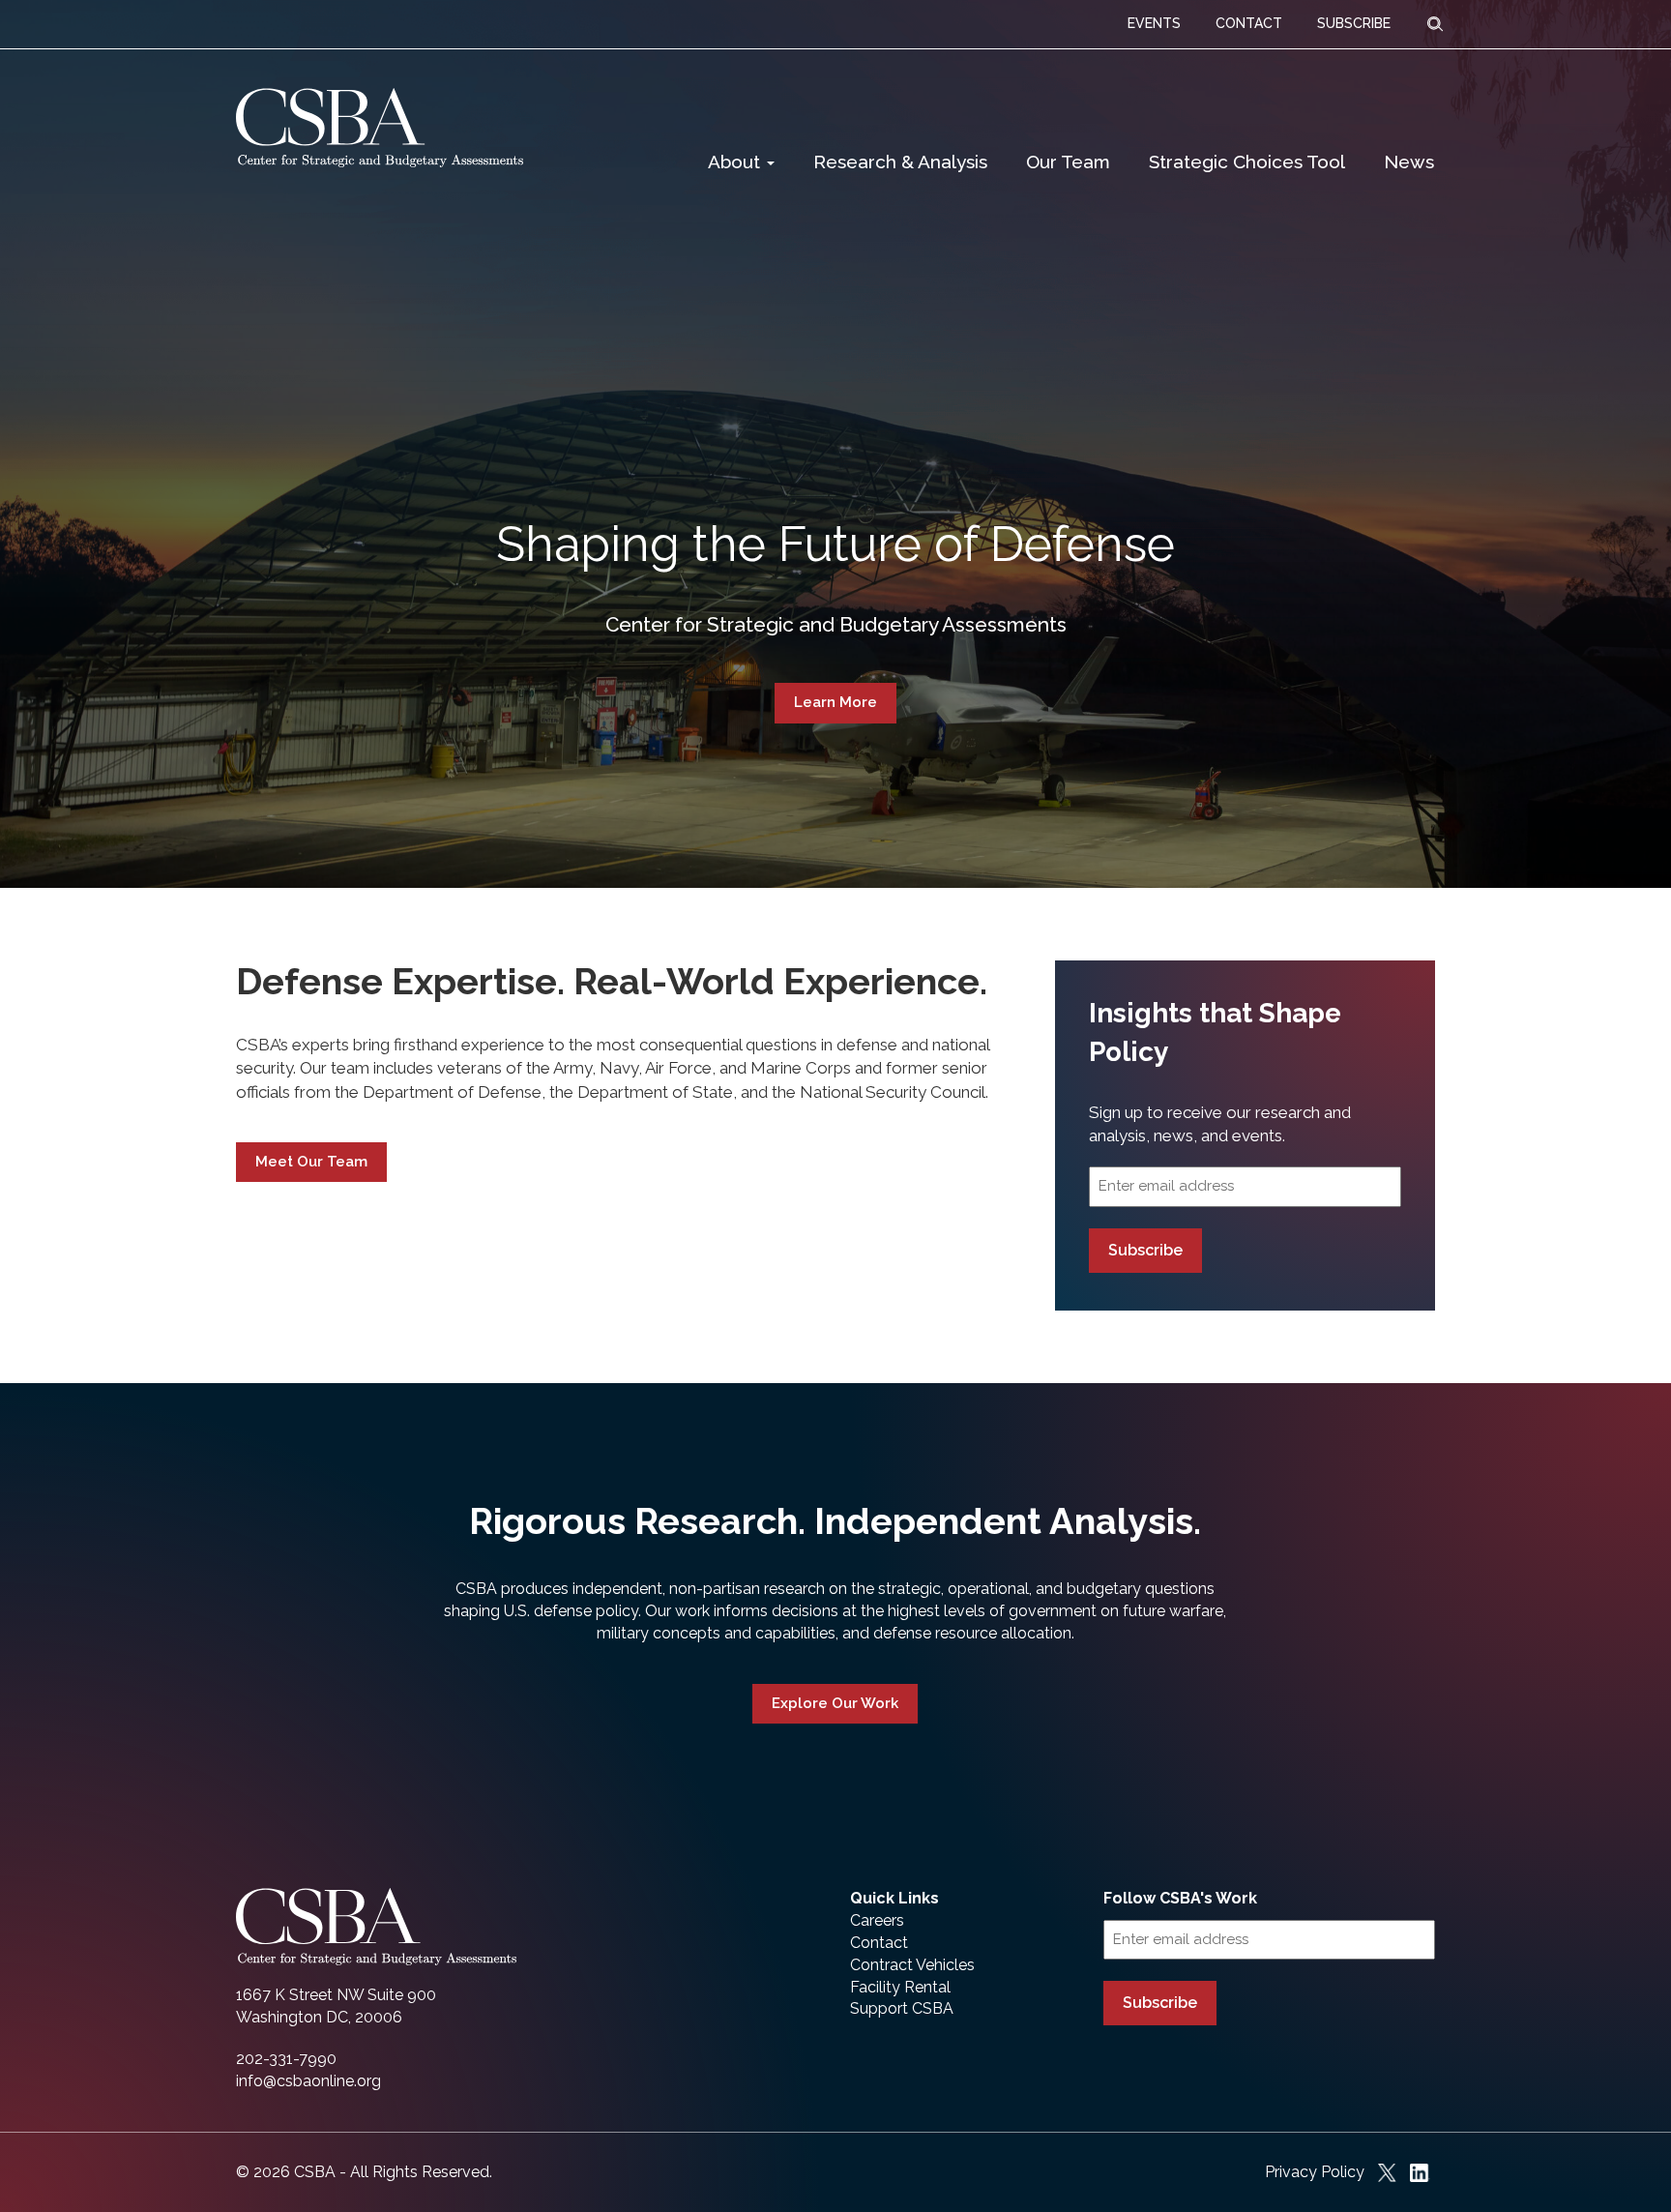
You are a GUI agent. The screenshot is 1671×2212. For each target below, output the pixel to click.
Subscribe (1145, 1250)
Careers (877, 1920)
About (736, 162)
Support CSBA (902, 2008)
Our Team (1068, 162)
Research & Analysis (900, 162)
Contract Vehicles (912, 1965)
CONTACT (1249, 23)
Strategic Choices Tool (1247, 162)
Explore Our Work (835, 1703)
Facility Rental (900, 1987)
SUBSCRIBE (1354, 23)
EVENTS (1154, 23)
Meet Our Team (311, 1162)
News (1409, 162)
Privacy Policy (1315, 2172)
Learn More (835, 702)
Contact (879, 1943)
